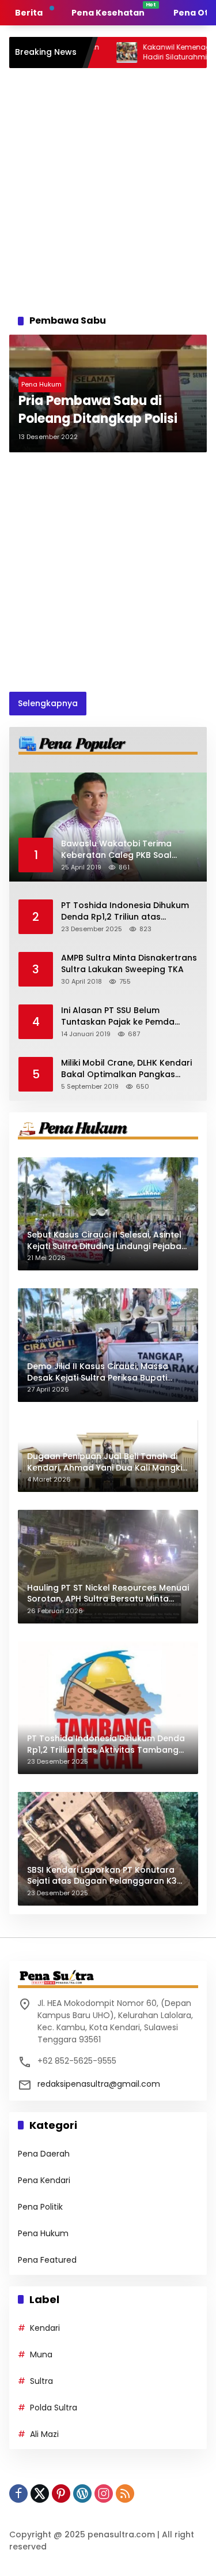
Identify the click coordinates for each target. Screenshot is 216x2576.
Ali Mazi (44, 2434)
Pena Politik (40, 2207)
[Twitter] (40, 2493)
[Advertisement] (108, 188)
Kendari (45, 2328)
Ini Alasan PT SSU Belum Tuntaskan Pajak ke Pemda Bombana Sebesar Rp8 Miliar (122, 1016)
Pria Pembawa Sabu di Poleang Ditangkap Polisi (98, 410)
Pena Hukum (41, 384)
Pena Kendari (44, 2180)
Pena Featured (47, 2260)
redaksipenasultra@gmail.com (99, 2084)
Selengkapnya (48, 703)
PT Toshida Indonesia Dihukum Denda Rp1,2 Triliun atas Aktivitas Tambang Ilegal (125, 911)
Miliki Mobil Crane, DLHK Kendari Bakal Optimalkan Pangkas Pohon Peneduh (126, 1069)
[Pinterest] (61, 2493)
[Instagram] (104, 2493)
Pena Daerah (44, 2154)
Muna (41, 2354)
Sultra (41, 2381)
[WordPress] (82, 2493)
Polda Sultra (54, 2408)
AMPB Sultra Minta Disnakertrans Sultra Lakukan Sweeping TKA (129, 964)
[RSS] (125, 2493)
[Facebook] (18, 2493)
